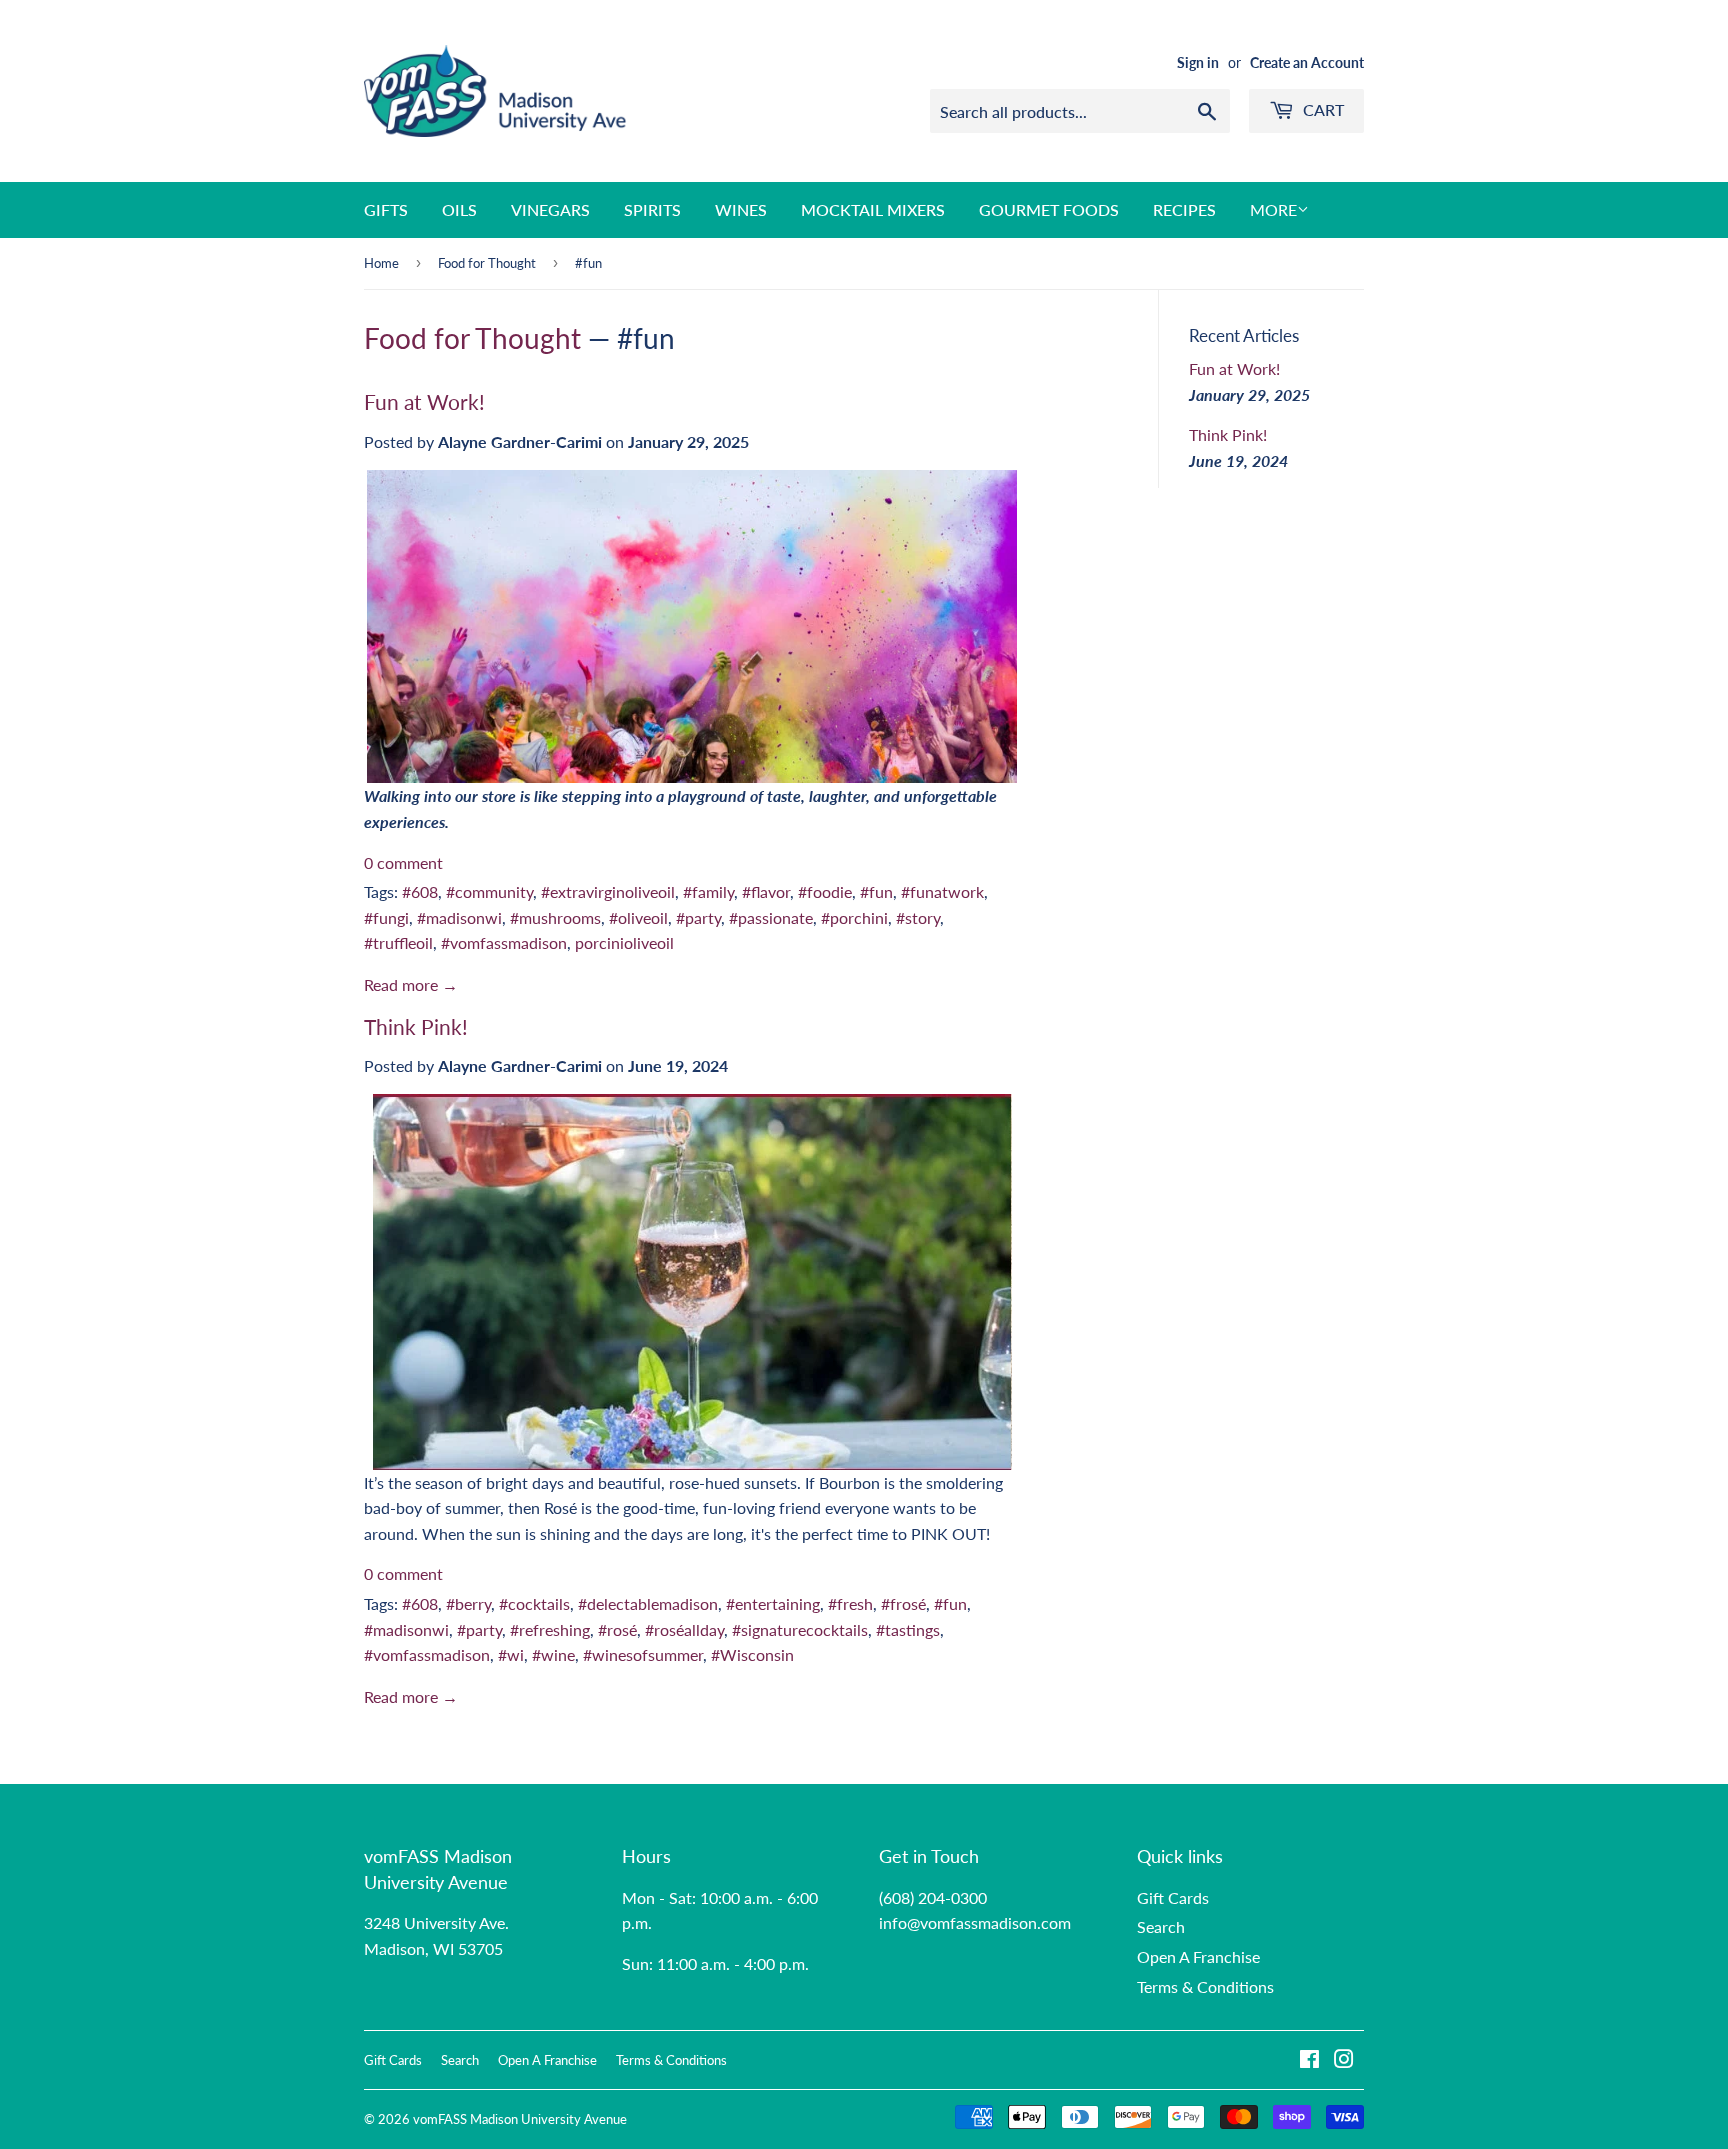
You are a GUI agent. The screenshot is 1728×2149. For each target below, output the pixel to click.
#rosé (617, 1629)
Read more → (411, 984)
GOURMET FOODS (1049, 209)
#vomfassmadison (504, 942)
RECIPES (1184, 209)
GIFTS (386, 209)
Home (381, 263)
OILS (459, 209)
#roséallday (684, 1629)
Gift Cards (1173, 1897)
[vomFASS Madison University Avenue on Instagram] (1344, 2060)
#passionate (771, 917)
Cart (1321, 109)
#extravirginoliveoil (608, 891)
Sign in (1198, 63)
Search (1161, 1926)
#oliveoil (638, 917)
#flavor (766, 891)
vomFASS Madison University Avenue (520, 2119)
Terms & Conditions (1205, 1986)
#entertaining (773, 1603)
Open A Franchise (1198, 1956)
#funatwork (942, 891)
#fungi (386, 917)
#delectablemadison (648, 1603)
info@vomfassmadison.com (975, 1922)
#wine (553, 1654)
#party (698, 917)
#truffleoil (398, 942)
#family (708, 891)
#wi (511, 1654)
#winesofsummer (643, 1654)
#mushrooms (555, 917)
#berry (468, 1603)
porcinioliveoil (624, 942)
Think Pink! (416, 1027)
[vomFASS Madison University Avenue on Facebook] (1309, 2060)
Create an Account (1307, 63)
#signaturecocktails (800, 1629)
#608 (420, 891)
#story (918, 917)
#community (489, 891)
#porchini (854, 917)
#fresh (850, 1603)
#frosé (903, 1603)
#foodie (825, 891)
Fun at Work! (424, 402)
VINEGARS (550, 209)
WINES (741, 209)
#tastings (908, 1629)
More (1273, 209)
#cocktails (534, 1603)
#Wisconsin (752, 1654)
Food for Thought (487, 263)
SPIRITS (652, 209)
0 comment (403, 862)
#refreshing (550, 1629)
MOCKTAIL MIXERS (873, 209)
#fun (876, 891)
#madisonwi (459, 917)
